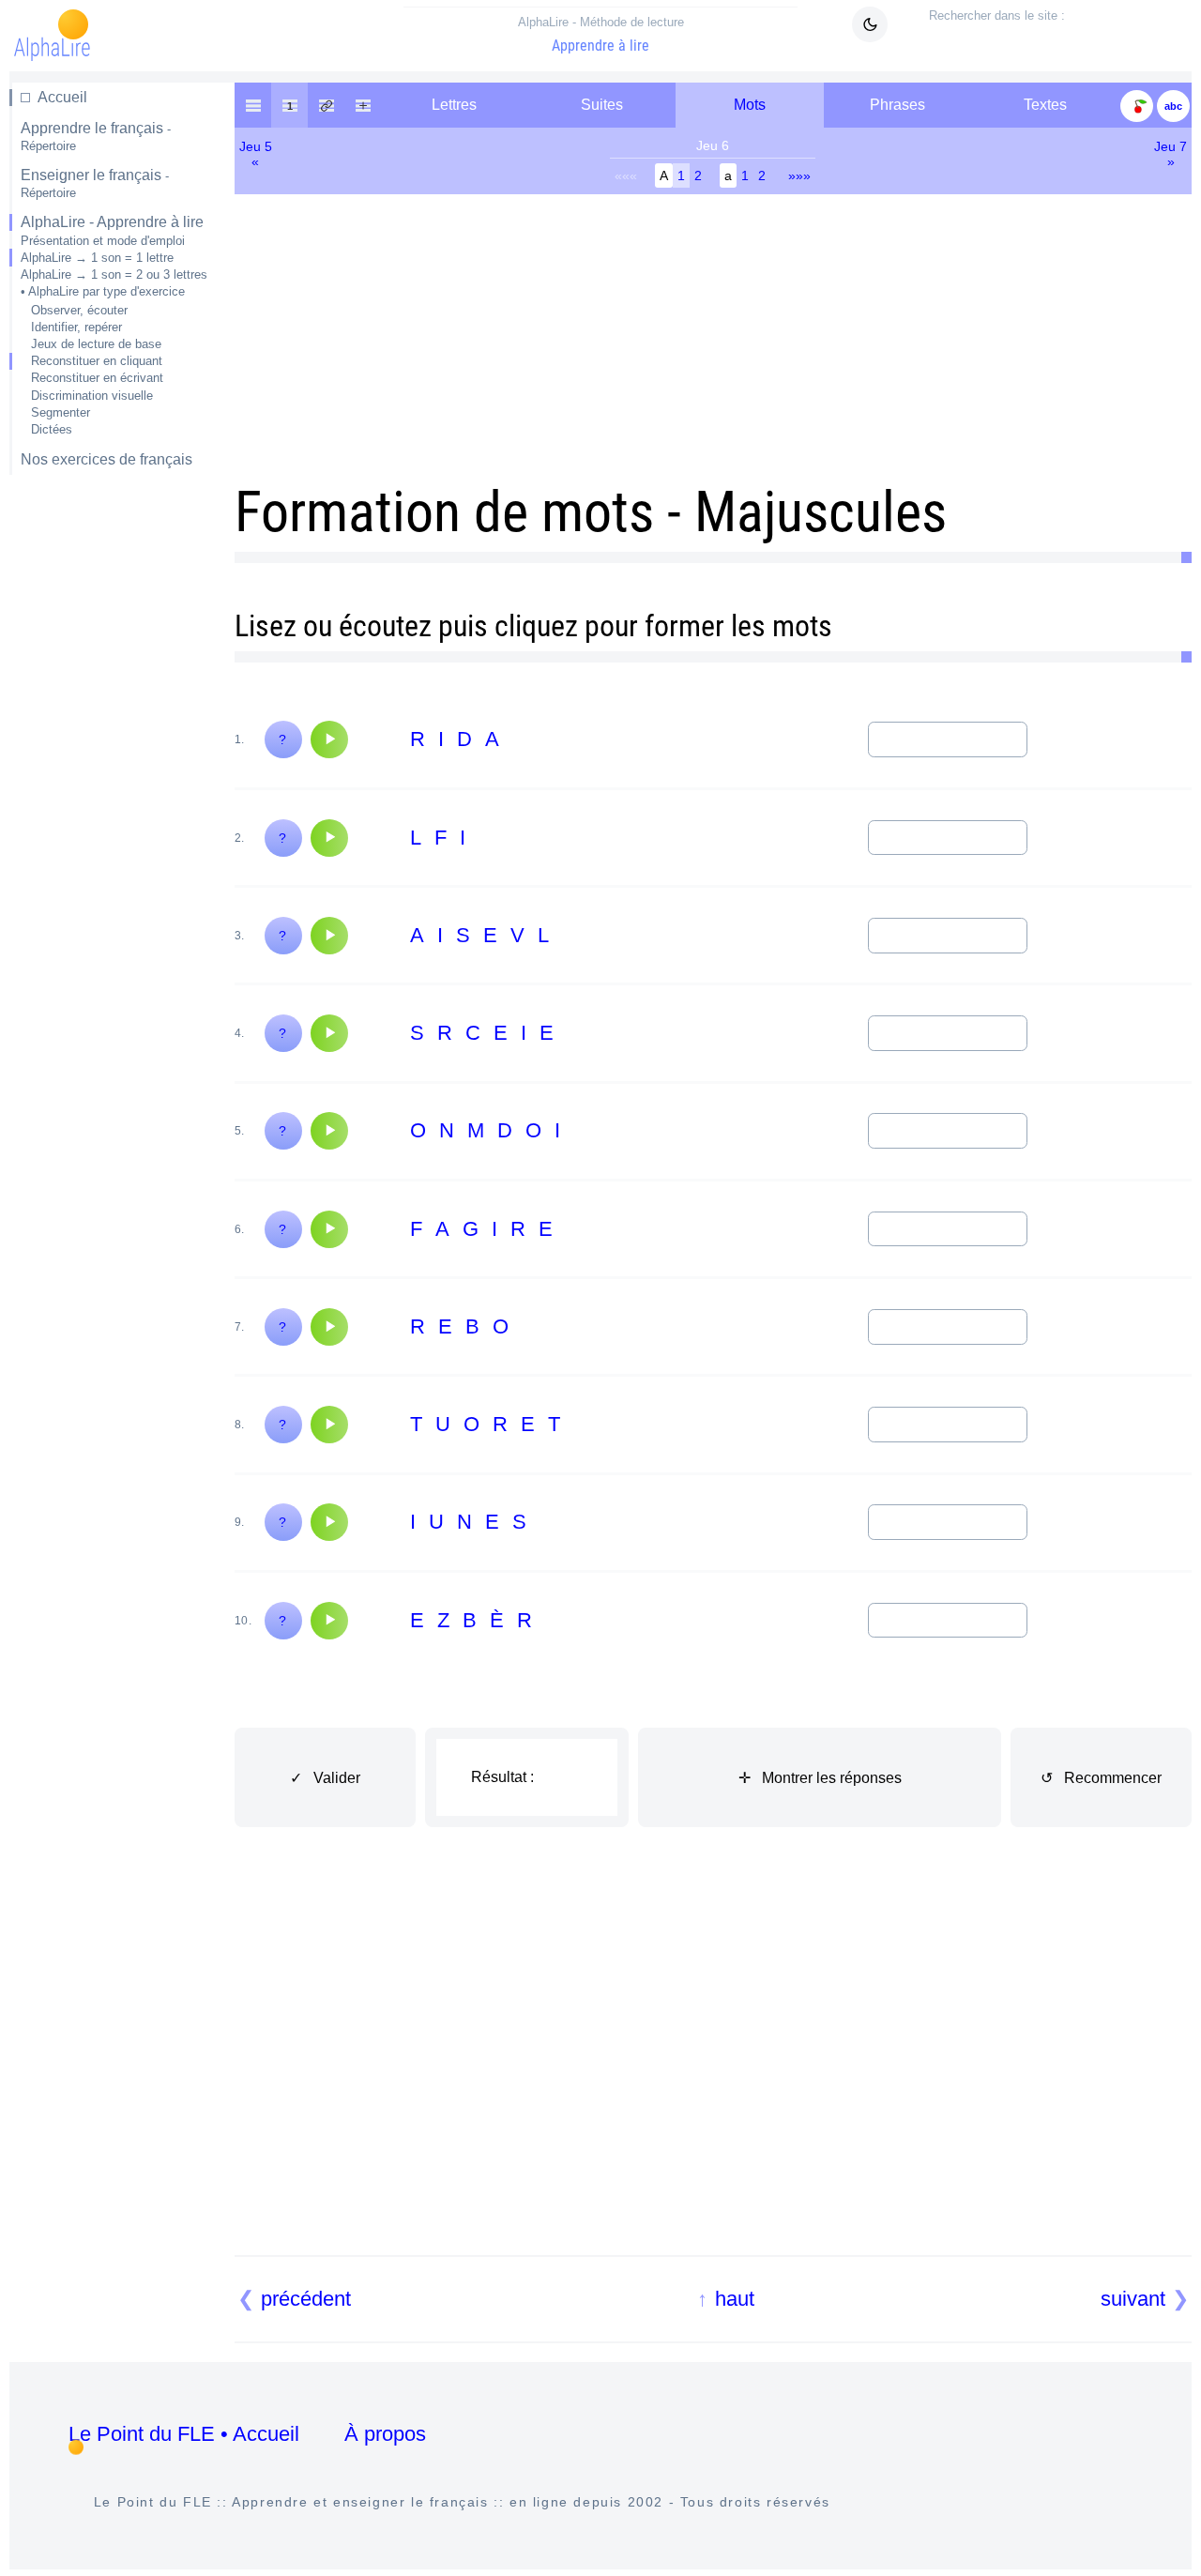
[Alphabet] (1173, 105)
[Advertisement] (110, 786)
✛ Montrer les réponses (820, 1778)
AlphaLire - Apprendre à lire (112, 222)
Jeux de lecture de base (96, 344)
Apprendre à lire (601, 35)
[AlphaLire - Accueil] (253, 105)
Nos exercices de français (106, 459)
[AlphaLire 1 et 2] (363, 105)
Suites (602, 105)
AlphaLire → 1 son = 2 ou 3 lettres (114, 274)
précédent (306, 2299)
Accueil (62, 97)
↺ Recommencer (1101, 1778)
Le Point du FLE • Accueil (184, 2434)
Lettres (454, 105)
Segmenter (61, 412)
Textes (1045, 105)
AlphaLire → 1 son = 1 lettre (97, 258)
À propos (385, 2434)
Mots (750, 105)
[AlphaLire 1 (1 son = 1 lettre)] (289, 105)
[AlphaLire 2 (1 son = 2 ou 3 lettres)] (326, 105)
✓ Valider (325, 1778)
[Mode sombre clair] (870, 24)
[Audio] (329, 739)
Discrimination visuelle (92, 396)
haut (735, 2299)
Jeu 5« (256, 154)
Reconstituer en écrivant (97, 378)
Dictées (52, 429)
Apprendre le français (96, 137)
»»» (799, 175)
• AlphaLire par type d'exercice (103, 291)
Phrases (897, 105)
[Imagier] (1137, 105)
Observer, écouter (79, 310)
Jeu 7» (1171, 154)
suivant (1133, 2299)
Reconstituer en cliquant (97, 361)
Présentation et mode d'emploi (103, 241)
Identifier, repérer (76, 327)
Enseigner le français (95, 183)
